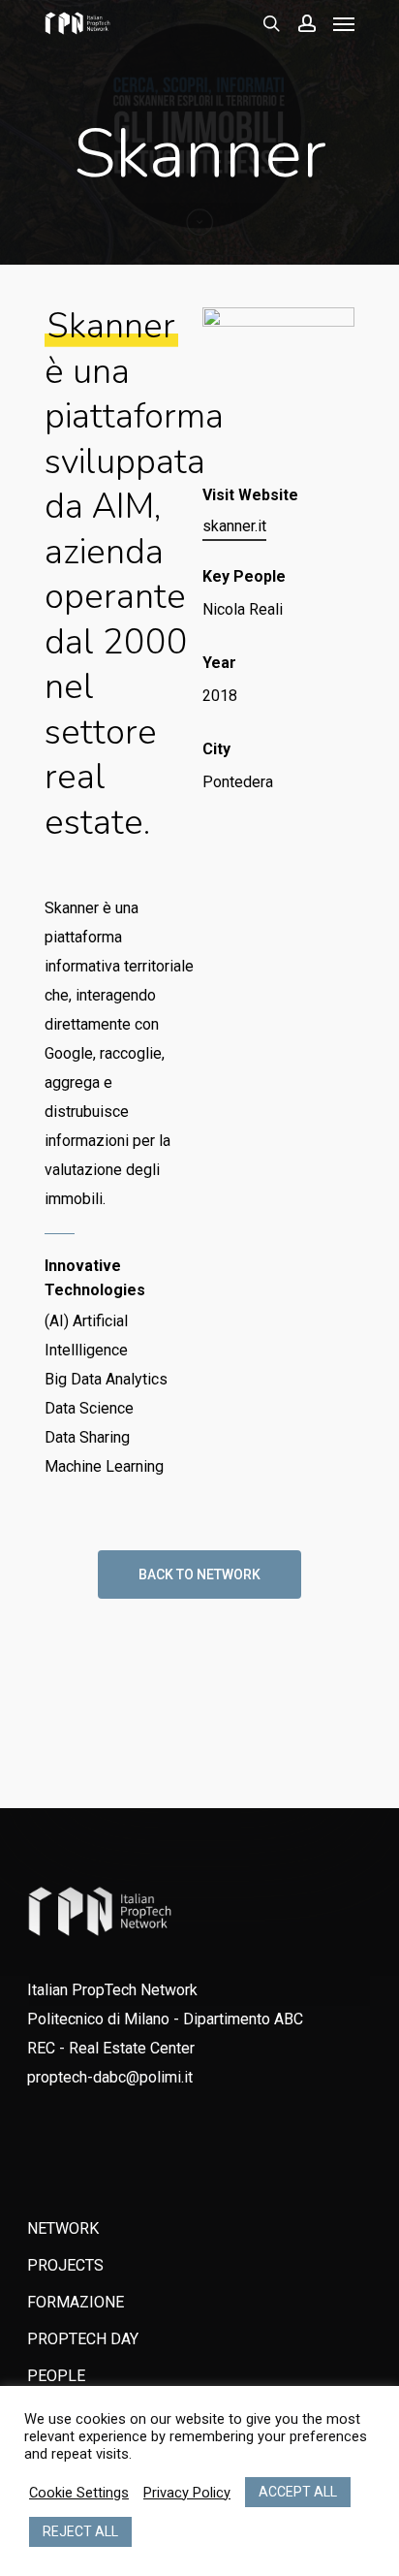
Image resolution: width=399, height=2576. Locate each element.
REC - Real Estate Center (111, 2048)
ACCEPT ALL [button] (298, 2492)
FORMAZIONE (76, 2302)
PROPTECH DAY (83, 2339)
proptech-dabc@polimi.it (110, 2077)
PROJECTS (65, 2265)
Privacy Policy (187, 2493)
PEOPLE (56, 2376)
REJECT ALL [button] (80, 2531)
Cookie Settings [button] (79, 2493)
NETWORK (63, 2228)
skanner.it (234, 526)
